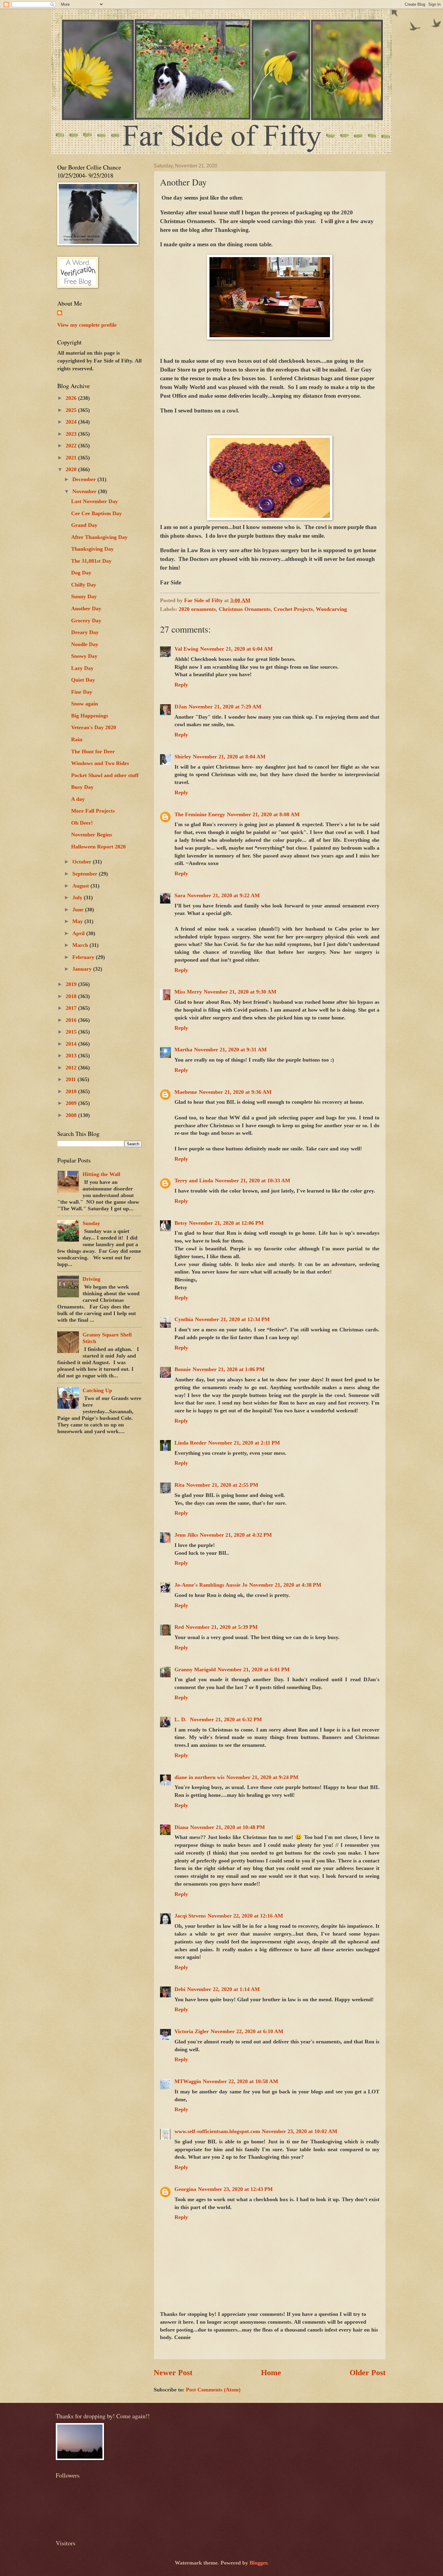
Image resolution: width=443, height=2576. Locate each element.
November (85, 491)
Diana (181, 1827)
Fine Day (82, 692)
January (83, 969)
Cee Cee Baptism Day (96, 513)
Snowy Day (84, 656)
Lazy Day (82, 668)
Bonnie (183, 1369)
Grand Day (84, 525)
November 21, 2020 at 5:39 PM (222, 1627)
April (79, 933)
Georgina (185, 2189)
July (78, 898)
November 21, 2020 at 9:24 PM (262, 1777)
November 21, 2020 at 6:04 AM (236, 649)
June (79, 910)
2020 (72, 469)
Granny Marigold (195, 1669)
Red (179, 1627)
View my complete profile (87, 325)
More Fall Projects (93, 811)
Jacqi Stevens (190, 1916)
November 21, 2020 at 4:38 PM (285, 1585)
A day (78, 799)
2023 (72, 434)
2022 (72, 446)
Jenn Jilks (186, 1535)
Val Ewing (186, 649)
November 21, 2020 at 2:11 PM (244, 1443)
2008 (72, 1115)
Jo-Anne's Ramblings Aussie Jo (211, 1585)
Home (271, 2373)
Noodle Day (85, 644)
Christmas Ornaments (245, 609)
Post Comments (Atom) (213, 2390)
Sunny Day (84, 596)
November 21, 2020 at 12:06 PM (226, 1223)
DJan (181, 707)
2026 (72, 398)
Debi (180, 1989)
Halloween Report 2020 (98, 847)
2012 (72, 1068)
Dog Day (81, 573)
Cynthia (184, 1319)
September (86, 874)
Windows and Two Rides (100, 763)
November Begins (92, 835)
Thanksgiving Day (92, 549)
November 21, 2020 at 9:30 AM (240, 992)
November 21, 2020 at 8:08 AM (263, 814)
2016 (72, 1020)
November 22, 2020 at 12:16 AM (245, 1916)
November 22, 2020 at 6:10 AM (247, 2031)
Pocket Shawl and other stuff (105, 775)
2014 (72, 1044)
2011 (72, 1079)
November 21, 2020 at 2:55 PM (222, 1485)
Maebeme (186, 1092)
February (84, 957)
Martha (183, 1050)
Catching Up (97, 1390)
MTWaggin (188, 2081)
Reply (181, 685)
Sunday (91, 1223)
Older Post (368, 2373)
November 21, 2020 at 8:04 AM (229, 757)
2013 (72, 1056)
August (81, 886)
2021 (72, 458)
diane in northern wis (200, 1777)
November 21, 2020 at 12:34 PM (232, 1319)
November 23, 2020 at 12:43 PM (235, 2189)
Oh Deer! (82, 823)
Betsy (181, 1223)
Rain (77, 739)
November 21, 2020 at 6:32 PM (226, 1719)
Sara (180, 895)
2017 (72, 1008)
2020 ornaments (197, 609)
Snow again (85, 704)
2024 (72, 422)
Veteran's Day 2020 (94, 727)
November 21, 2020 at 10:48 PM (228, 1827)
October (83, 862)
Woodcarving (331, 609)
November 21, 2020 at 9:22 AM (223, 895)
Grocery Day (86, 621)
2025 (72, 410)
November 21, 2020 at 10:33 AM (253, 1181)
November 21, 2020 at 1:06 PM (229, 1369)
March (81, 945)
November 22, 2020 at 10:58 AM (240, 2081)
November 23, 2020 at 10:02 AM (300, 2131)
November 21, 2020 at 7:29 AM (225, 707)
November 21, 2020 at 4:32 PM (236, 1535)
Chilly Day (84, 585)
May (78, 921)
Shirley (183, 757)
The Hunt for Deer (93, 751)
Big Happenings (90, 716)
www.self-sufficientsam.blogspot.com (217, 2131)
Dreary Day (85, 632)
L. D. (181, 1719)
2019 (72, 984)
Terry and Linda (194, 1181)
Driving (91, 1279)
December (85, 479)
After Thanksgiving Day (99, 537)
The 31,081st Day (91, 561)
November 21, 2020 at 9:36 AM (235, 1092)
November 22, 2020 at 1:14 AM (223, 1989)
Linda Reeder (190, 1443)
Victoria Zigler (192, 2031)
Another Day (86, 608)
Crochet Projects (293, 609)
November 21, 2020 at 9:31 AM (230, 1050)
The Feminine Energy (200, 814)
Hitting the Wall (101, 1174)
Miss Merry (188, 992)
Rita (179, 1485)
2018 (72, 996)
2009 (72, 1103)
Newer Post (173, 2373)
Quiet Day (83, 680)
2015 (72, 1032)
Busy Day (82, 787)
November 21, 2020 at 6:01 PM (254, 1669)
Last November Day (94, 501)
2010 (72, 1091)
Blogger (258, 2563)
